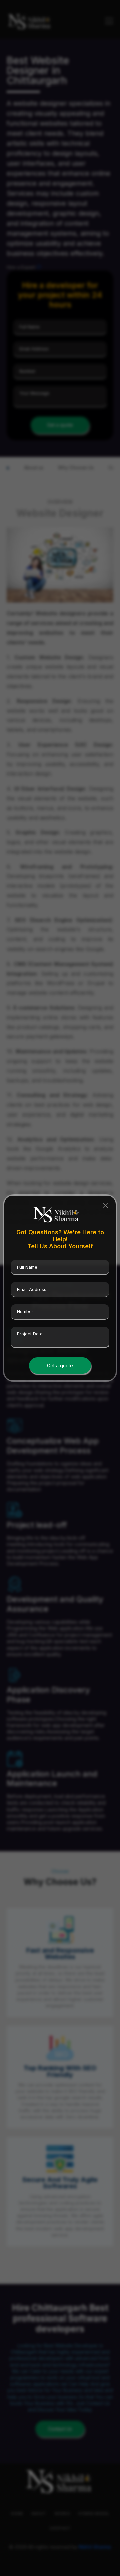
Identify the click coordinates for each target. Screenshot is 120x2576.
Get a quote (60, 1365)
